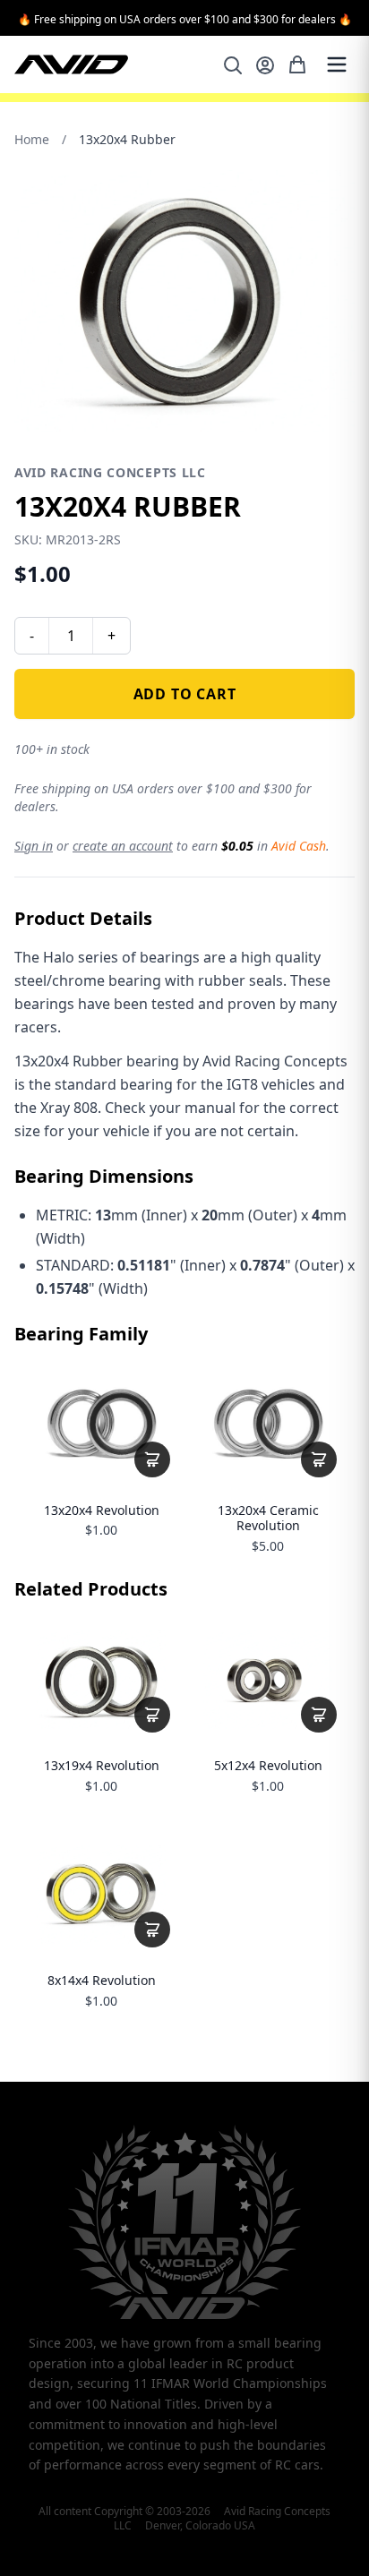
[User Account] (265, 65)
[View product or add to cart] (152, 1459)
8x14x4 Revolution (102, 1981)
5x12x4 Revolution (268, 1766)
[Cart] (297, 64)
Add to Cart (185, 694)
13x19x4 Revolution (102, 1766)
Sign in (34, 846)
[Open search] (233, 65)
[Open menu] (337, 64)
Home (32, 139)
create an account (123, 846)
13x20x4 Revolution (102, 1511)
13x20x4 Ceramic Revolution (268, 1518)
